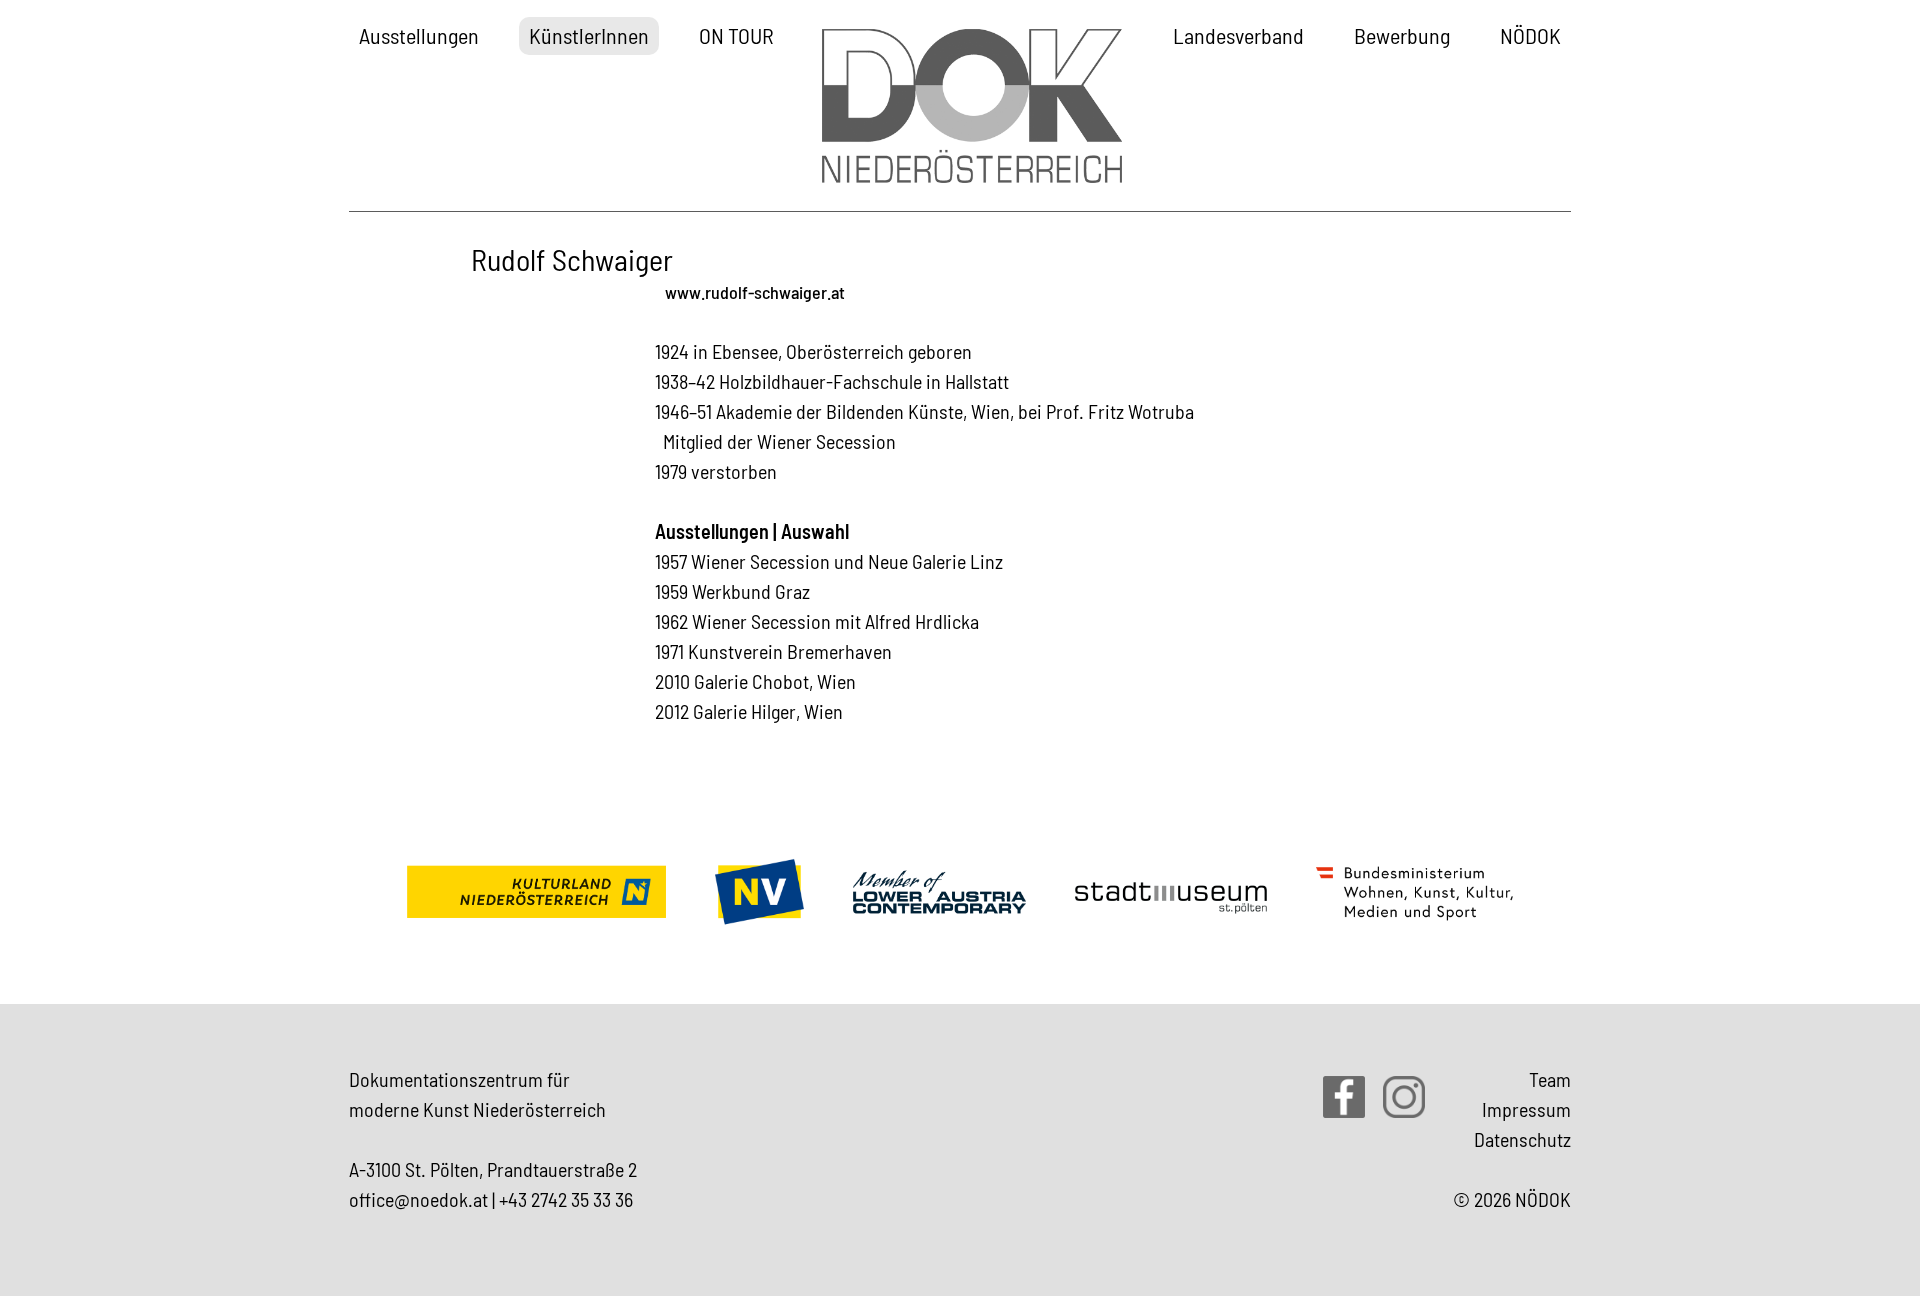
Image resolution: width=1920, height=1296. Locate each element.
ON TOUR (736, 35)
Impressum (1526, 1109)
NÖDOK (1530, 35)
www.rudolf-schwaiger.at (755, 292)
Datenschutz (1522, 1139)
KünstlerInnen (589, 35)
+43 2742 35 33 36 (566, 1199)
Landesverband (1238, 35)
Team (1550, 1079)
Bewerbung (1402, 35)
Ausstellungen (419, 35)
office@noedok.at (418, 1199)
